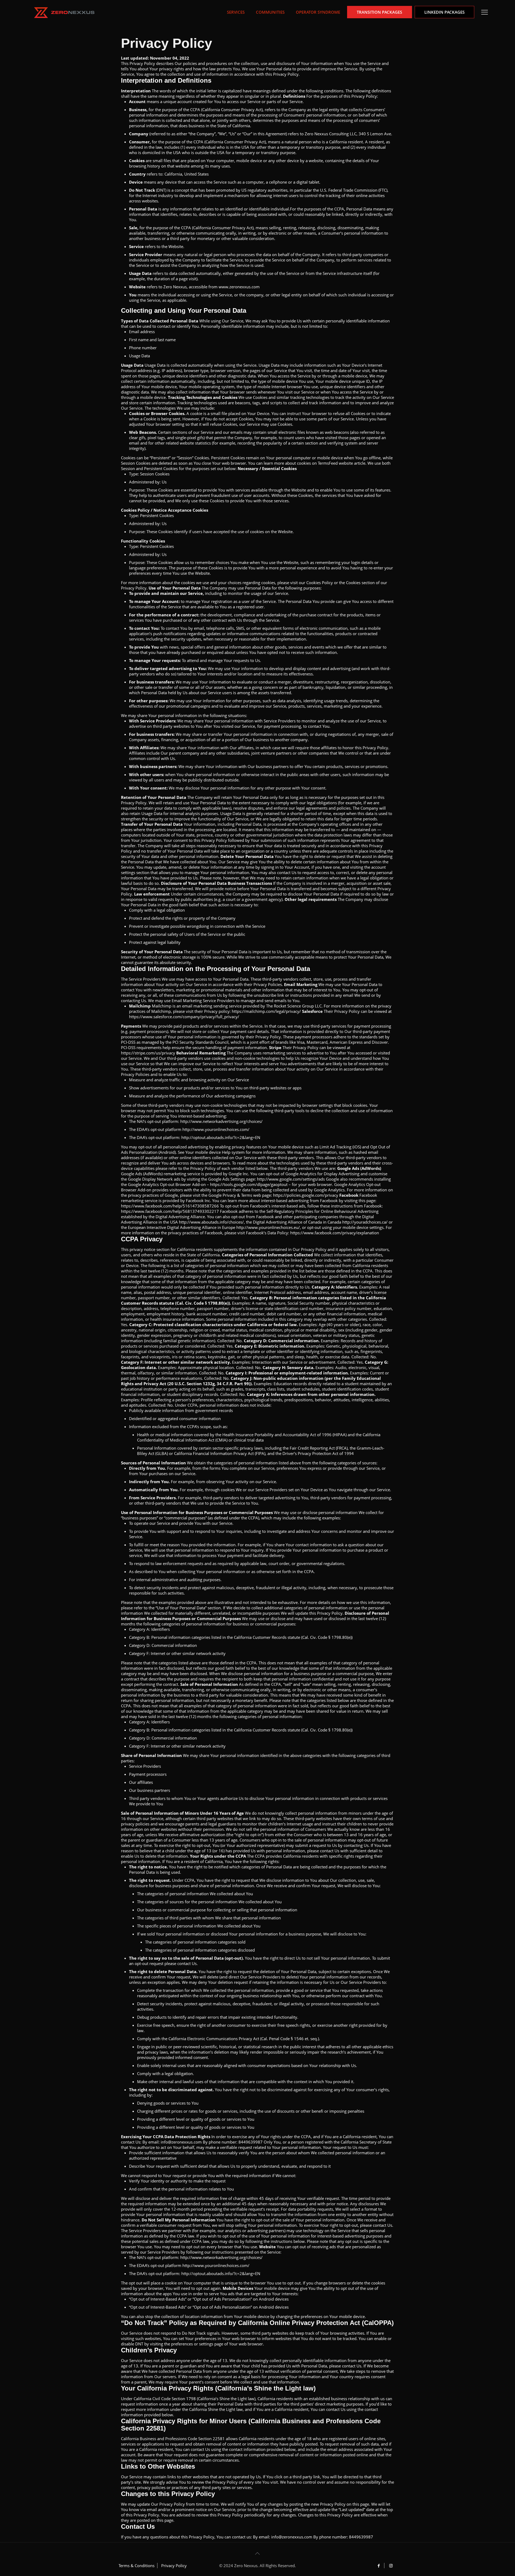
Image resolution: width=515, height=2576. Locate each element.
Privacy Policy (174, 2566)
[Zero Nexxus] (64, 12)
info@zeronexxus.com (181, 2142)
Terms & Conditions (137, 2566)
